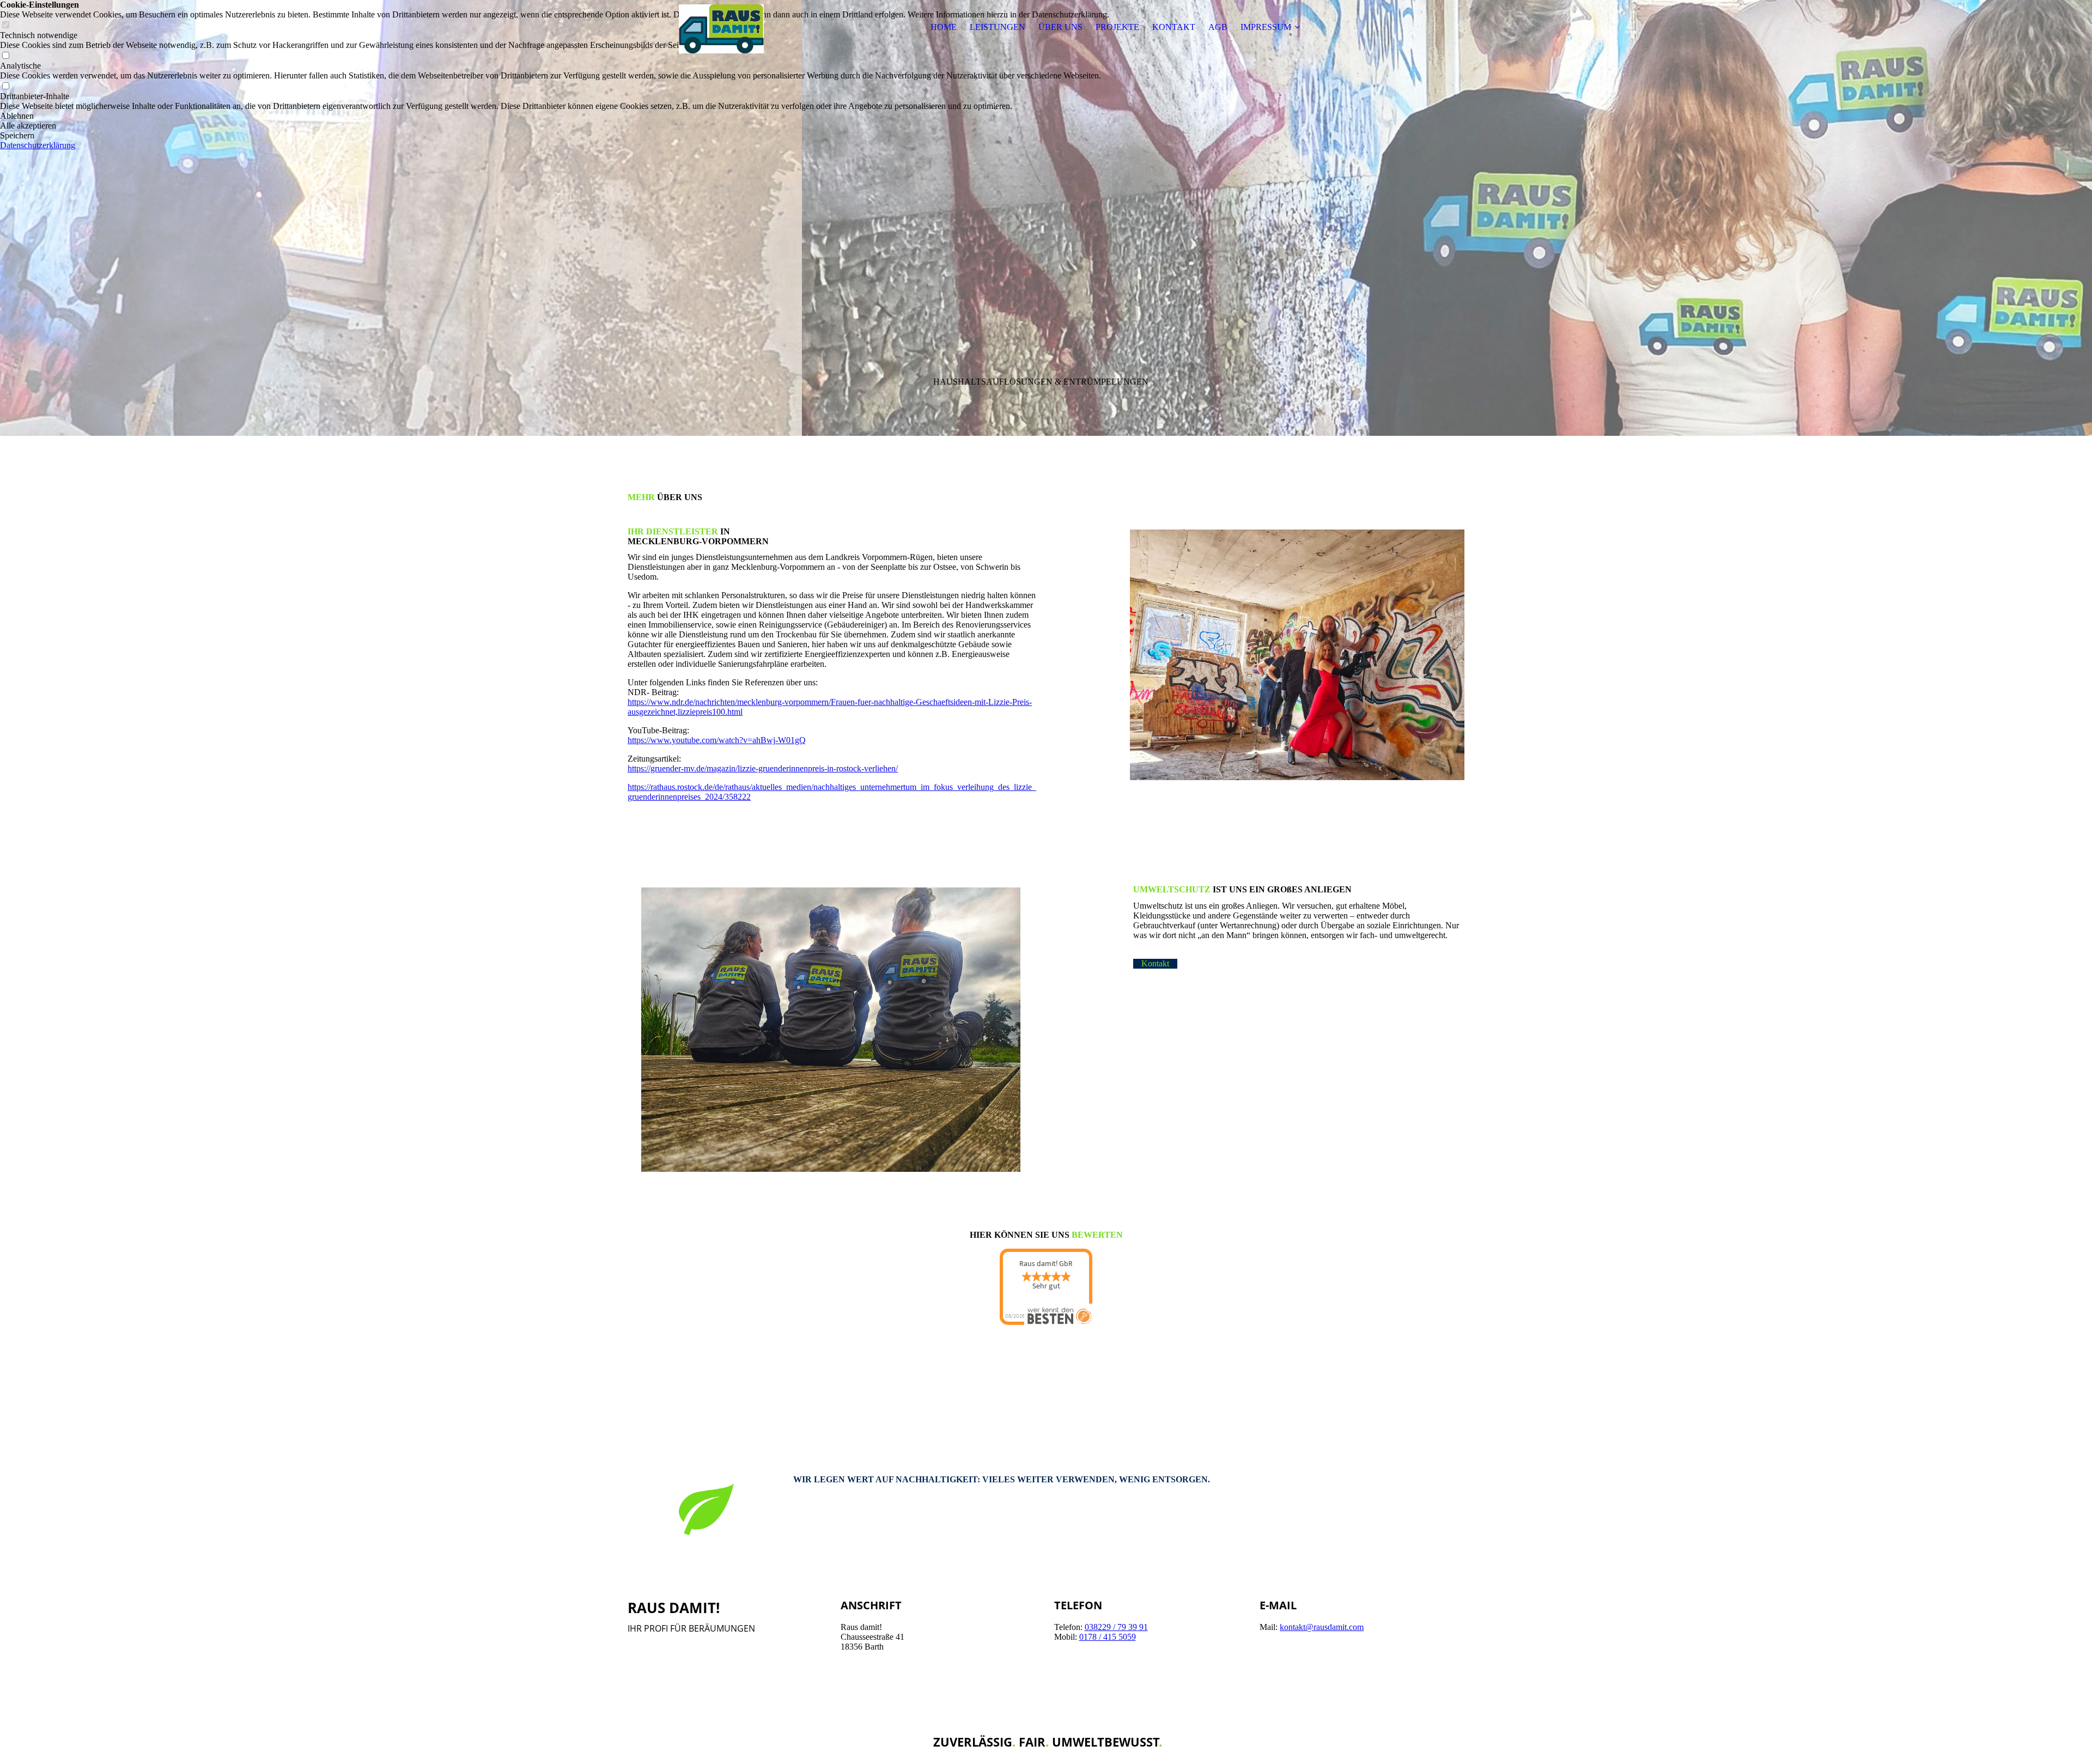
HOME (944, 27)
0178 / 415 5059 (1108, 1637)
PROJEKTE (1117, 27)
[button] (555, 116)
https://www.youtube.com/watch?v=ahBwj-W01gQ (717, 740)
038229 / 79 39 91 (1116, 1627)
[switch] (5, 56)
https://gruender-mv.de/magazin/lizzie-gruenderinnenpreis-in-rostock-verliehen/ (763, 768)
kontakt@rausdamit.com (1322, 1627)
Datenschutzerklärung (38, 145)
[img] (696, 27)
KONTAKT (1174, 27)
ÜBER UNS (1060, 27)
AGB (1218, 27)
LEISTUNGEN (998, 27)
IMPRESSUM (1266, 27)
